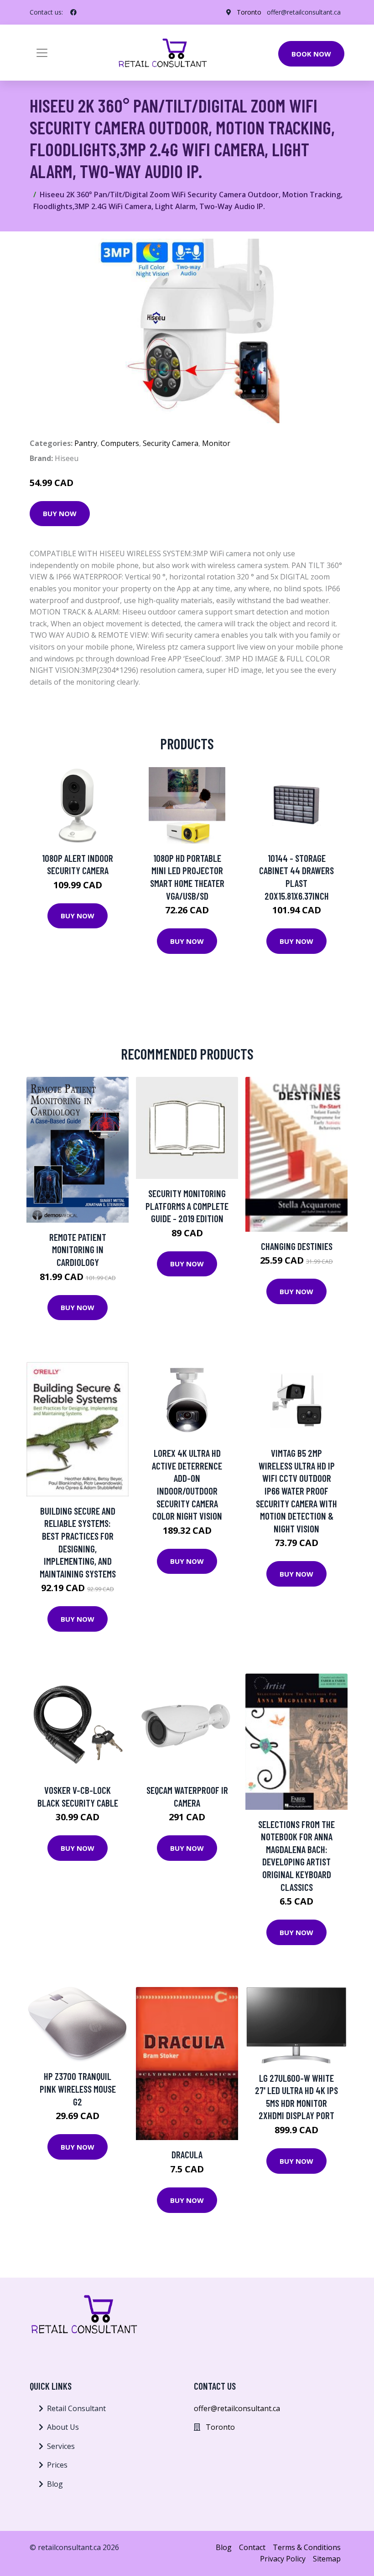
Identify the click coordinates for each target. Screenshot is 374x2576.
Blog (55, 2484)
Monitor (216, 443)
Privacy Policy (283, 2559)
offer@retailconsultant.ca (304, 12)
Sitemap (327, 2559)
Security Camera (171, 443)
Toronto (249, 12)
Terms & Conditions (307, 2547)
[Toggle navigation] (42, 53)
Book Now (311, 54)
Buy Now (60, 513)
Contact (252, 2547)
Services (61, 2446)
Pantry (86, 443)
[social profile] (73, 12)
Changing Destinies (297, 1246)
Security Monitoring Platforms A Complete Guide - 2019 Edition (187, 1206)
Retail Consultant (76, 2408)
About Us (63, 2427)
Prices (57, 2465)
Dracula (187, 2154)
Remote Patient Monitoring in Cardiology (78, 1250)
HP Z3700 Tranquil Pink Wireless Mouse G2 (78, 2089)
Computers (120, 443)
